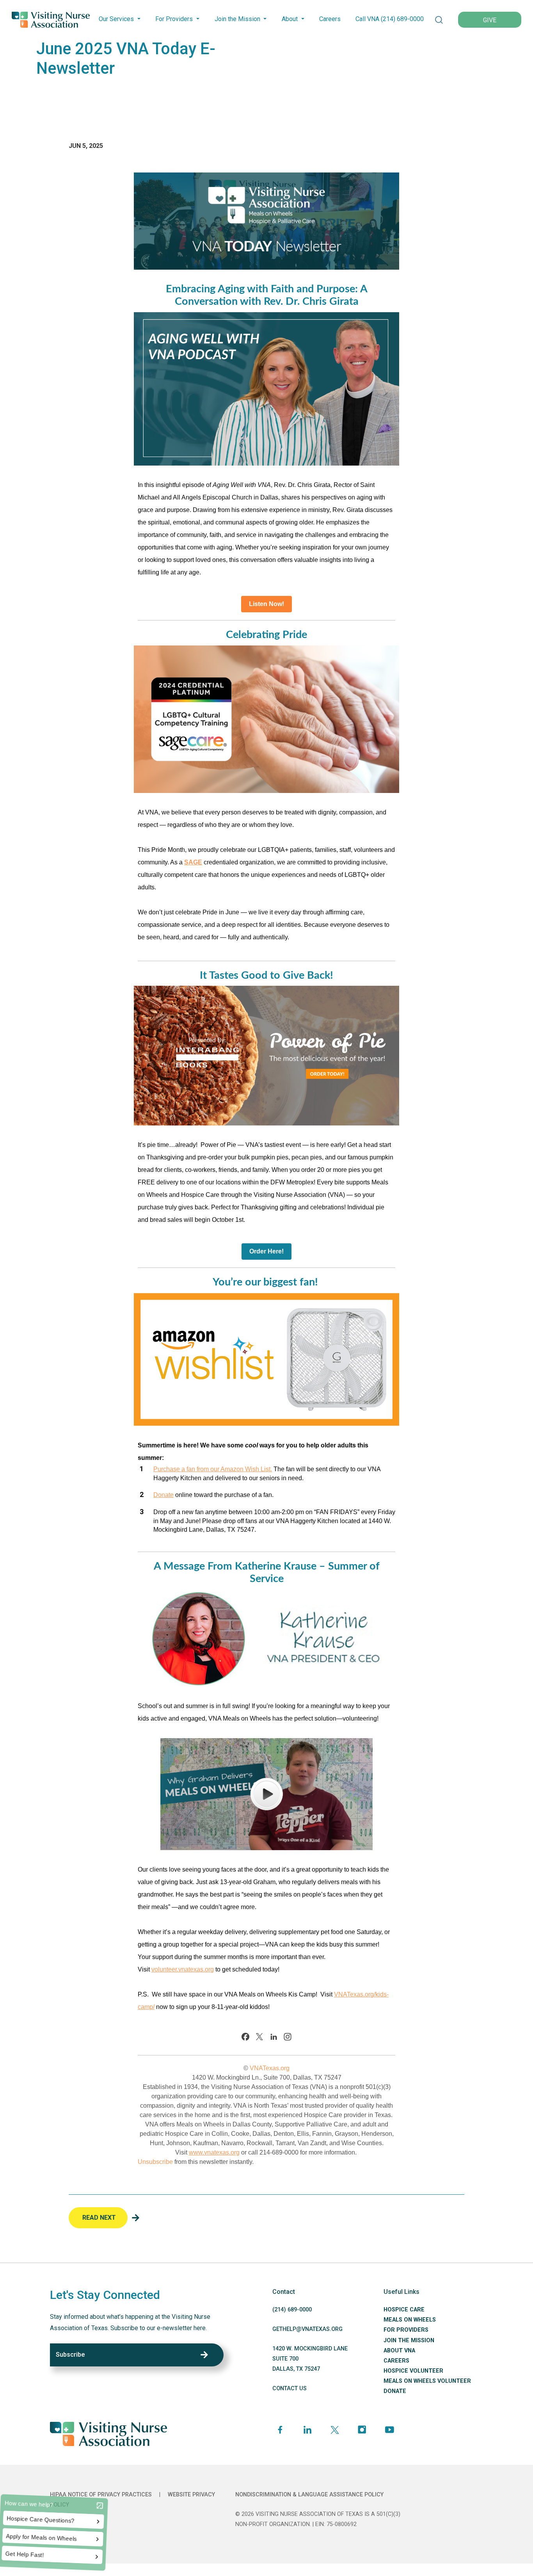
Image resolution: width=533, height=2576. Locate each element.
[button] (439, 20)
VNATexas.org (270, 2068)
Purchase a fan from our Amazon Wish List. (213, 1469)
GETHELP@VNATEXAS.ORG (307, 2329)
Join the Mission (237, 19)
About (290, 19)
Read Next (99, 2218)
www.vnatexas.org (214, 2152)
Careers (330, 19)
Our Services (116, 19)
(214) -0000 (292, 2310)
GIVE (490, 20)
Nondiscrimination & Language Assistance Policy (309, 2495)
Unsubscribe (155, 2162)
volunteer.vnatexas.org (183, 1969)
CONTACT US (290, 2388)
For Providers (174, 19)
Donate (163, 1495)
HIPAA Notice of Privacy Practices (101, 2495)
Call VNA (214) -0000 (390, 19)
